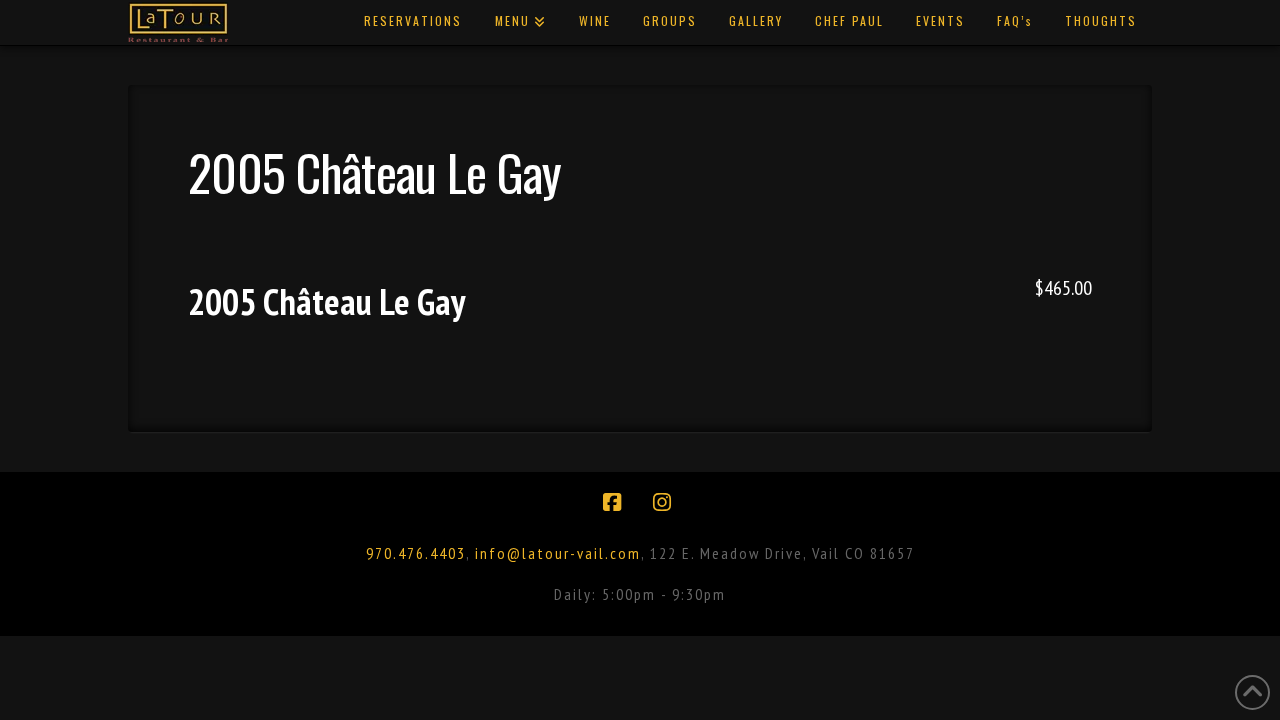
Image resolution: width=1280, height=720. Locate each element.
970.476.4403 (416, 553)
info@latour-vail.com (558, 553)
